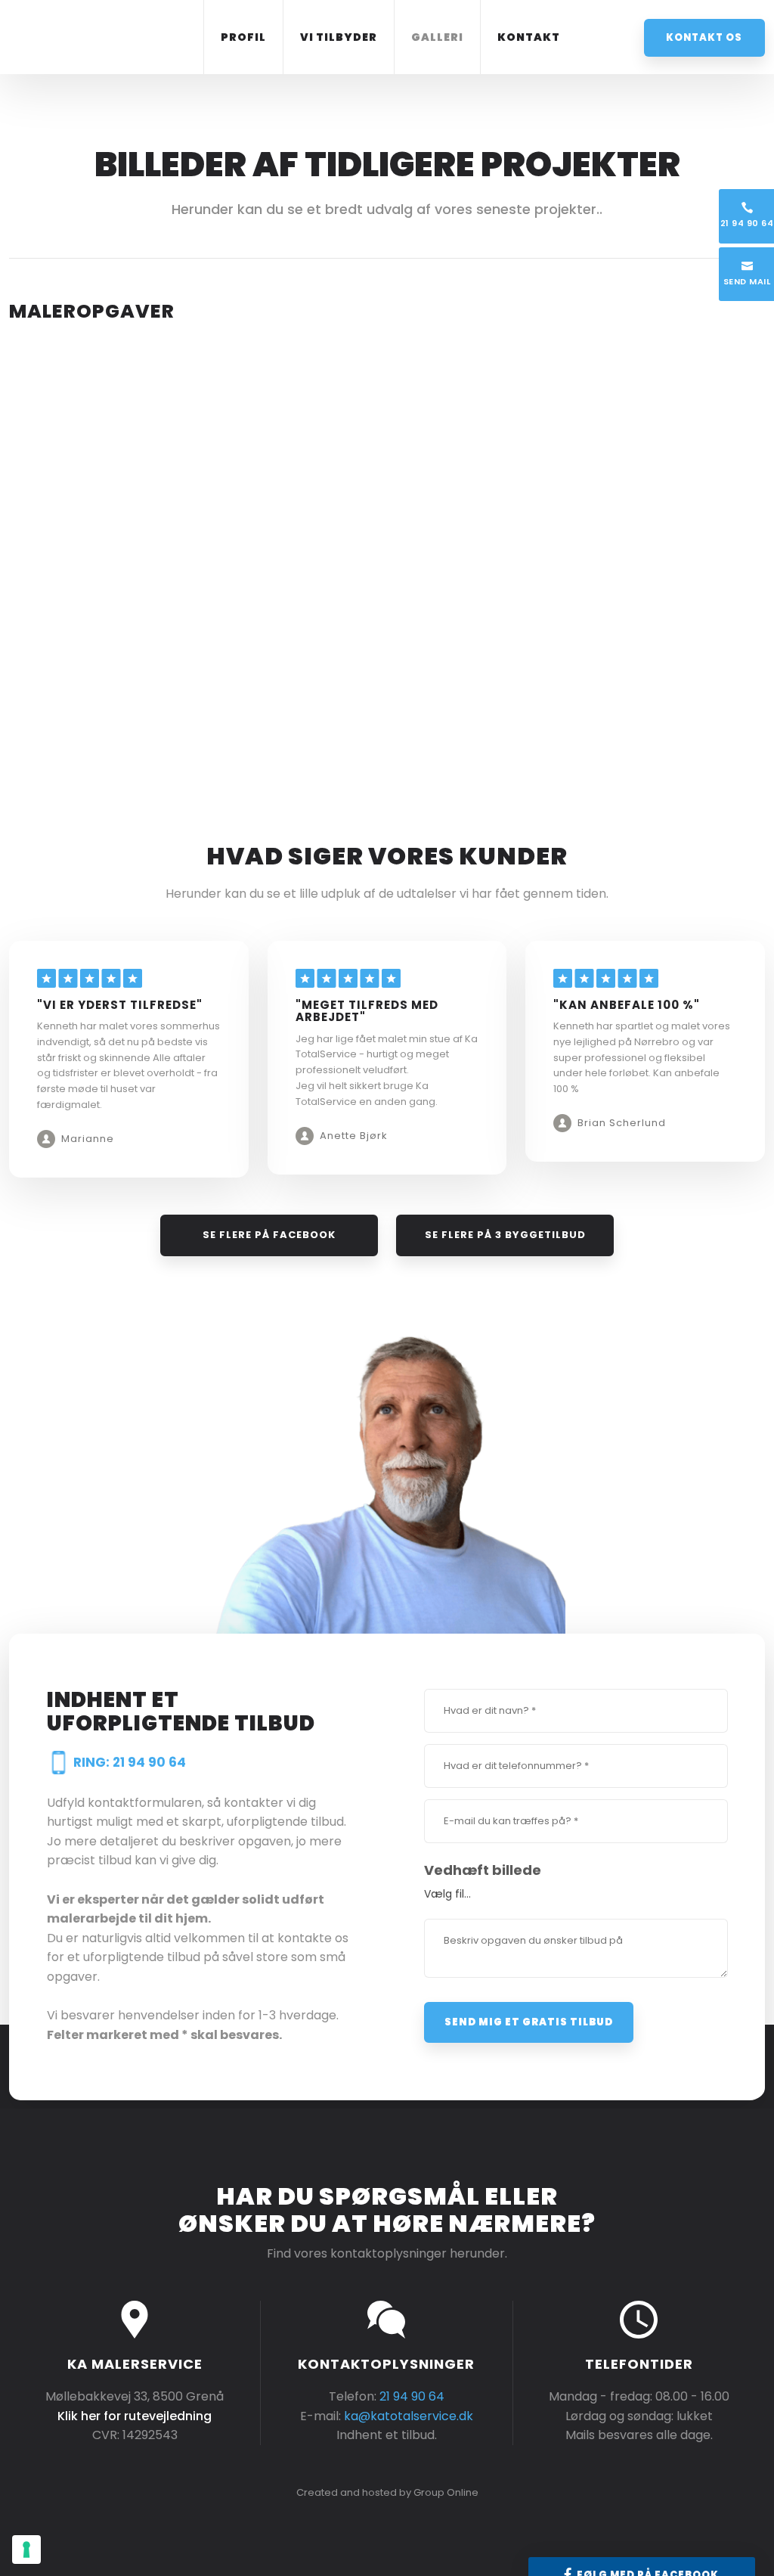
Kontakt (529, 37)
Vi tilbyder (339, 37)
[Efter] (291, 430)
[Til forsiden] (94, 34)
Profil (243, 37)
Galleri (437, 37)
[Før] (100, 430)
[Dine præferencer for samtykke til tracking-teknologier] (26, 2550)
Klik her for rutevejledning (135, 2416)
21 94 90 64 (412, 2396)
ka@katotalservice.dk (409, 2416)
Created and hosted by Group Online (387, 2492)
